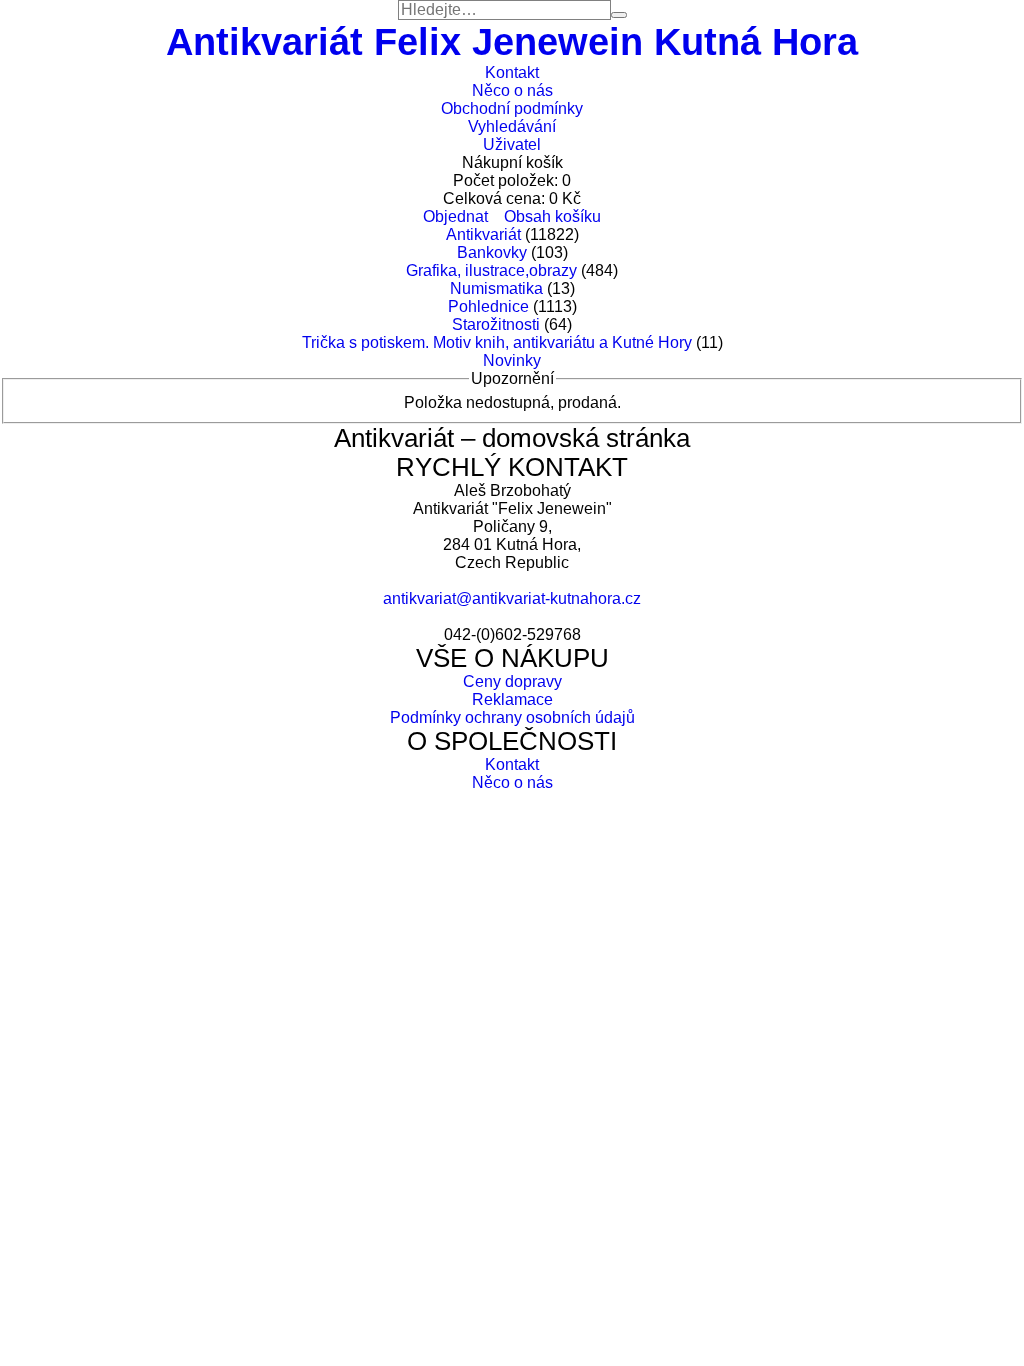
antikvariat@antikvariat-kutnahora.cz (512, 598)
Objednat (455, 216)
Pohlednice (488, 306)
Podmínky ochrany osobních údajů (512, 717)
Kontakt (512, 72)
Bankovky (492, 252)
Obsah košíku (552, 216)
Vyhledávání (512, 126)
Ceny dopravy (512, 681)
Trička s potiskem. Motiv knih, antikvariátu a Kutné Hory (497, 342)
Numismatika (496, 288)
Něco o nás (512, 90)
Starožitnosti (496, 324)
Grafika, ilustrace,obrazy (491, 270)
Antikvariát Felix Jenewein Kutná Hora (512, 41)
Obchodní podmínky (512, 108)
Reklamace (512, 699)
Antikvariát (483, 234)
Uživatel (512, 144)
